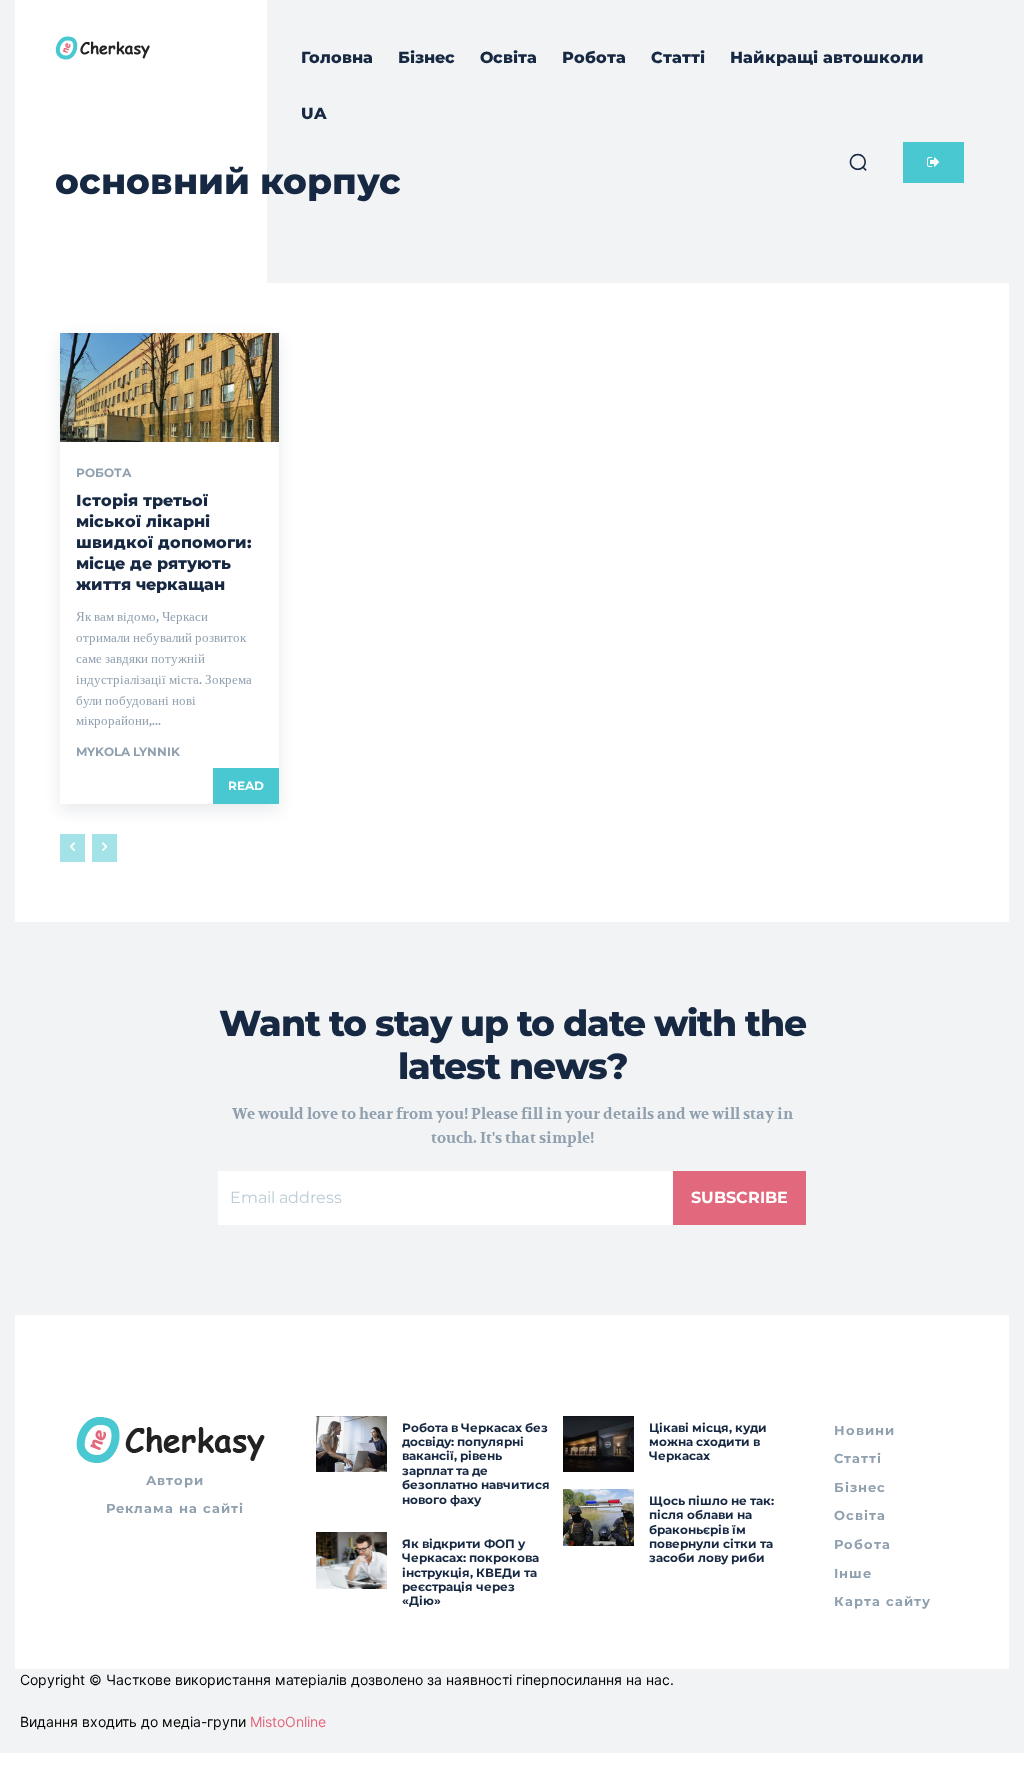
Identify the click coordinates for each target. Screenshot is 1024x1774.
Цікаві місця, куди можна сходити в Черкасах (708, 1442)
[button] (858, 162)
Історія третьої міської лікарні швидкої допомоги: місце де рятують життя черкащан (164, 542)
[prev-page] (72, 848)
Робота (104, 473)
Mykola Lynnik (128, 751)
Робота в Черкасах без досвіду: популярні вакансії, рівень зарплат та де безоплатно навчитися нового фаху (476, 1463)
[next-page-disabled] (104, 848)
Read (246, 785)
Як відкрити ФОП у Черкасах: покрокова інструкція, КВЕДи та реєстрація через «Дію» (470, 1572)
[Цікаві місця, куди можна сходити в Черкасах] (598, 1444)
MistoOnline (288, 1721)
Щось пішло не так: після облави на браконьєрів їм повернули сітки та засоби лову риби (711, 1529)
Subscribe (739, 1197)
